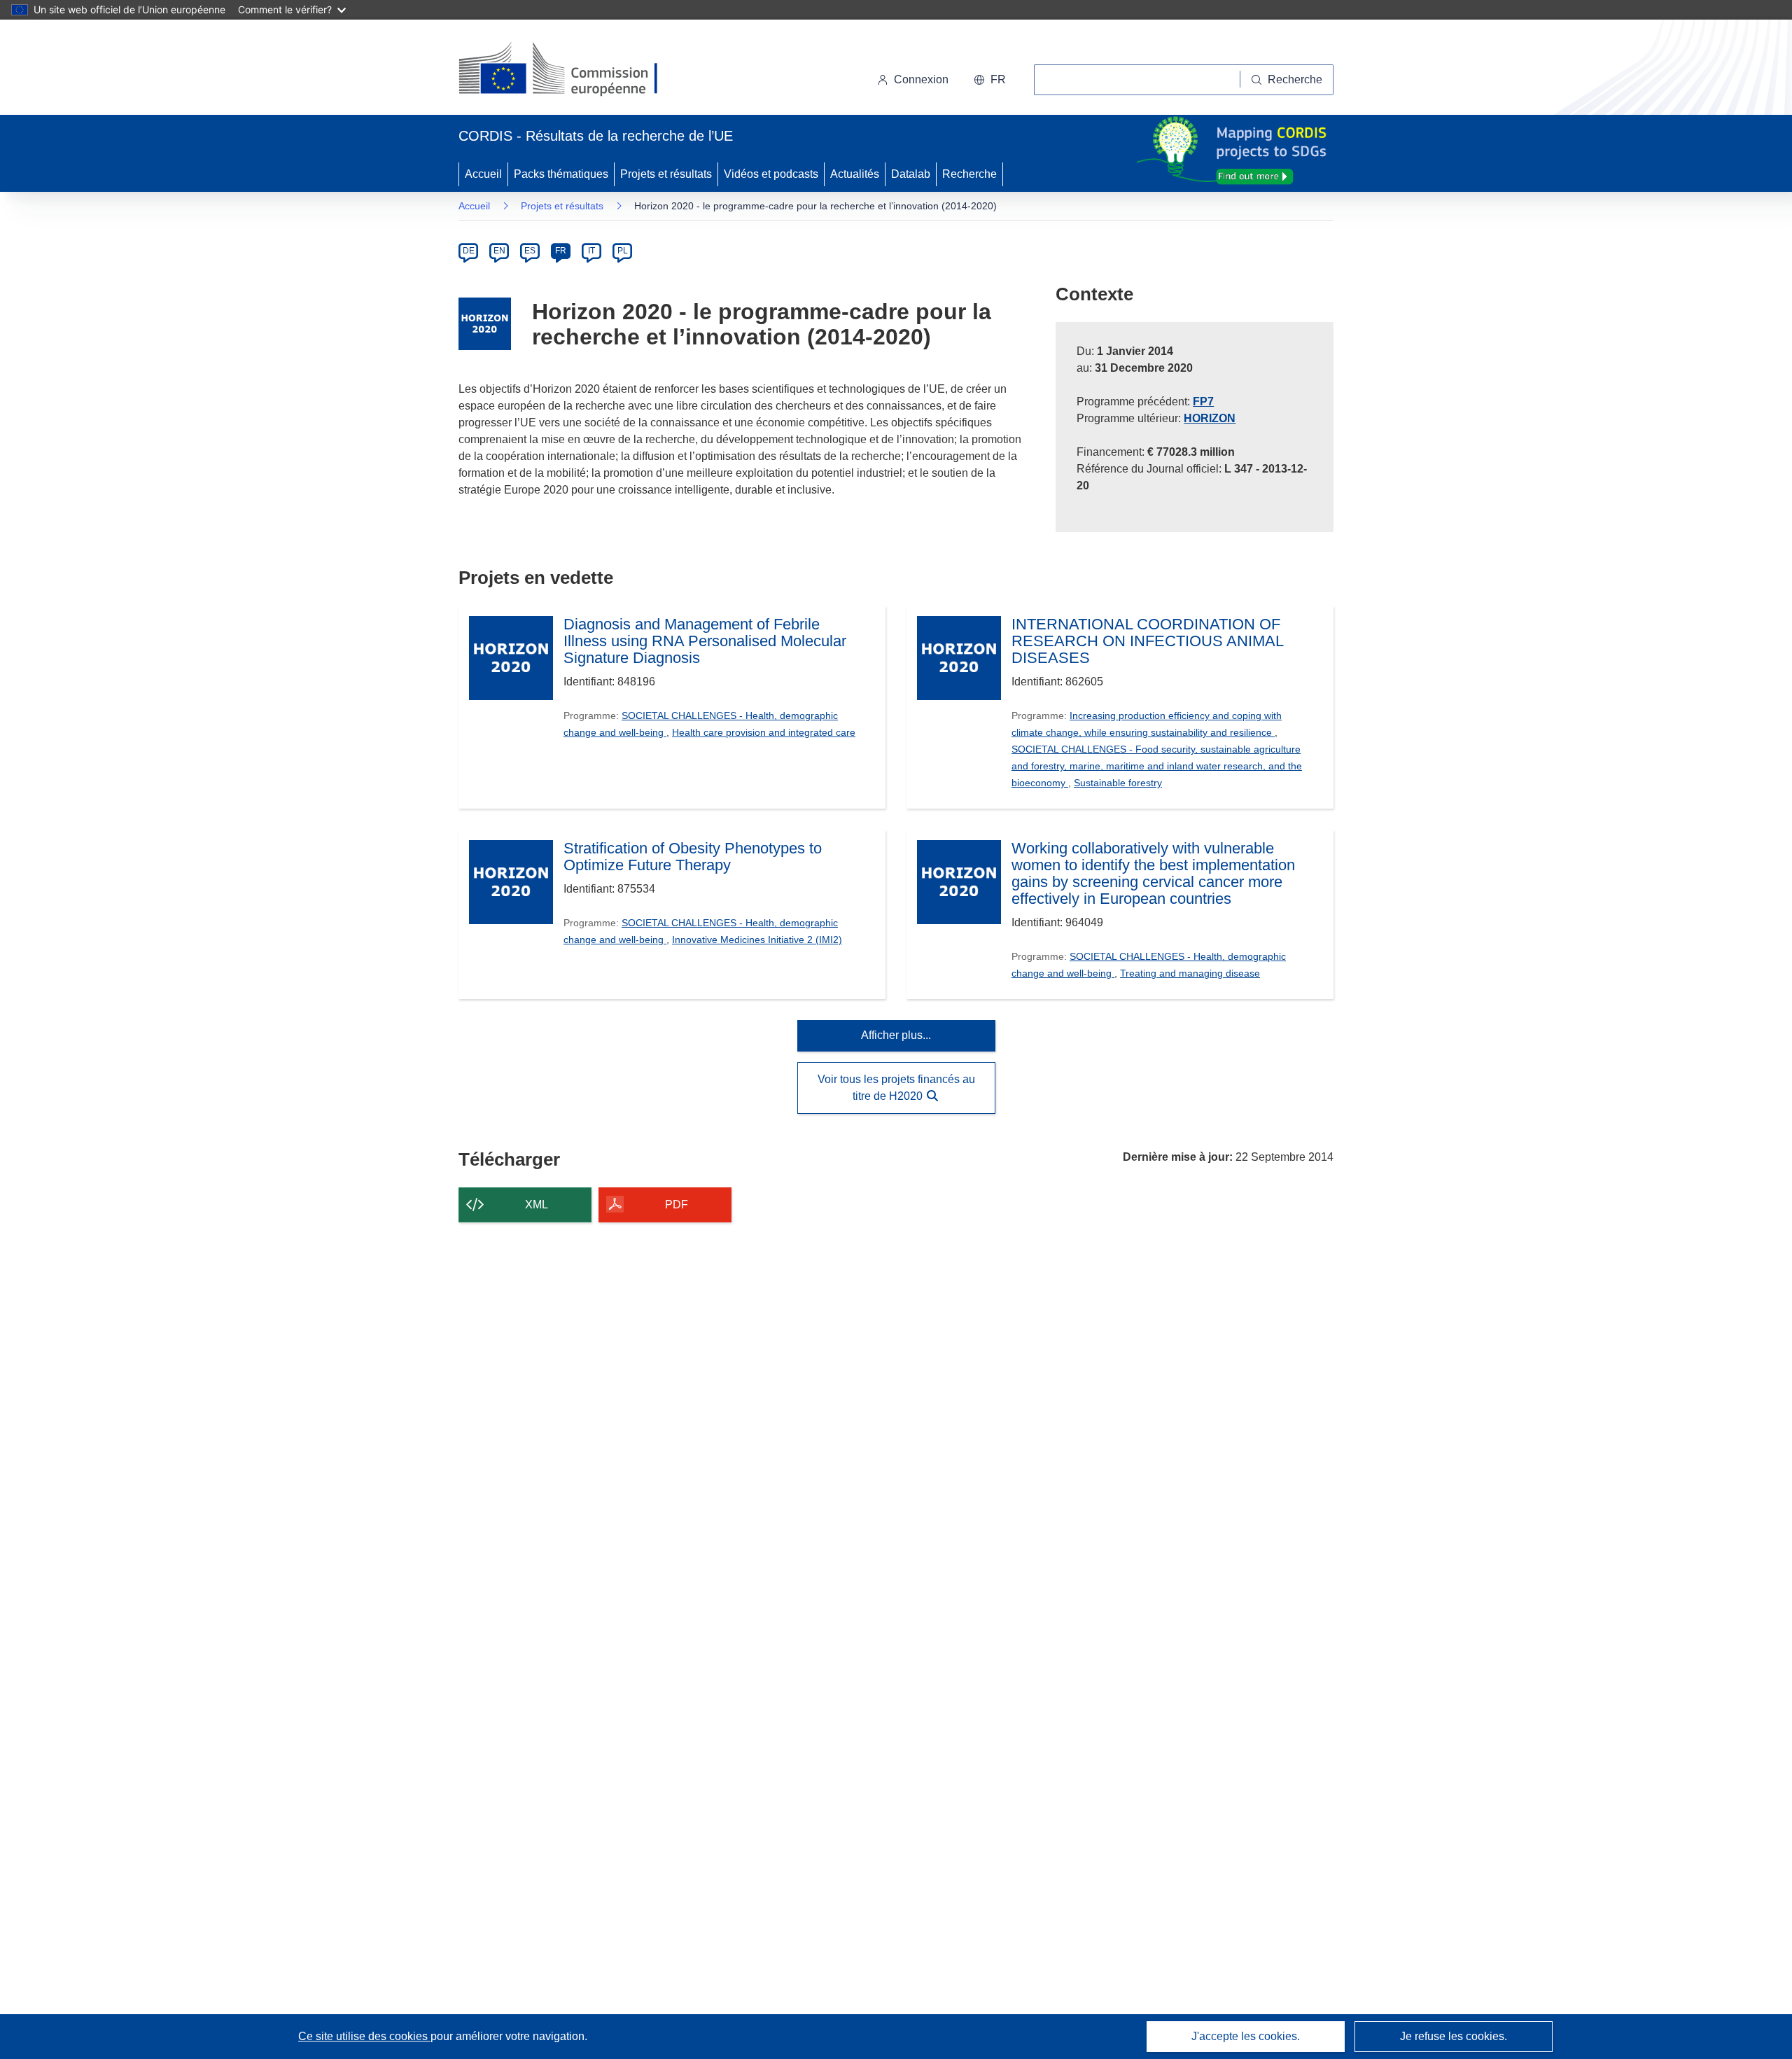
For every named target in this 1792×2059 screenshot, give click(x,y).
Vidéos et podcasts (771, 174)
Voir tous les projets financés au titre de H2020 (896, 1088)
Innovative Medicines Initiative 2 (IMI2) (757, 940)
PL (623, 251)
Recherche (969, 174)
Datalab (911, 174)
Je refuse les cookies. (1454, 2036)
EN (499, 251)
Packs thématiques (561, 174)
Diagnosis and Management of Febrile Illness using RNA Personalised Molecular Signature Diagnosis (705, 641)
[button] (990, 80)
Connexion (921, 79)
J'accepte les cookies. (1246, 2036)
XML (537, 1205)
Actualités (855, 174)
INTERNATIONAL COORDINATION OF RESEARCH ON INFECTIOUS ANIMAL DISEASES (1147, 641)
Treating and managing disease (1190, 973)
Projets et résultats (666, 174)
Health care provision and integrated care (764, 732)
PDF (677, 1205)
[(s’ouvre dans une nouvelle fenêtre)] (572, 70)
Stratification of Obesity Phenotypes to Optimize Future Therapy (693, 857)
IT (591, 251)
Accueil (483, 174)
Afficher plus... (896, 1035)
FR (561, 251)
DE (469, 251)
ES (530, 251)
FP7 (1203, 402)
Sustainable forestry (1118, 783)
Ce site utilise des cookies (364, 2036)
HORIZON (1210, 418)
